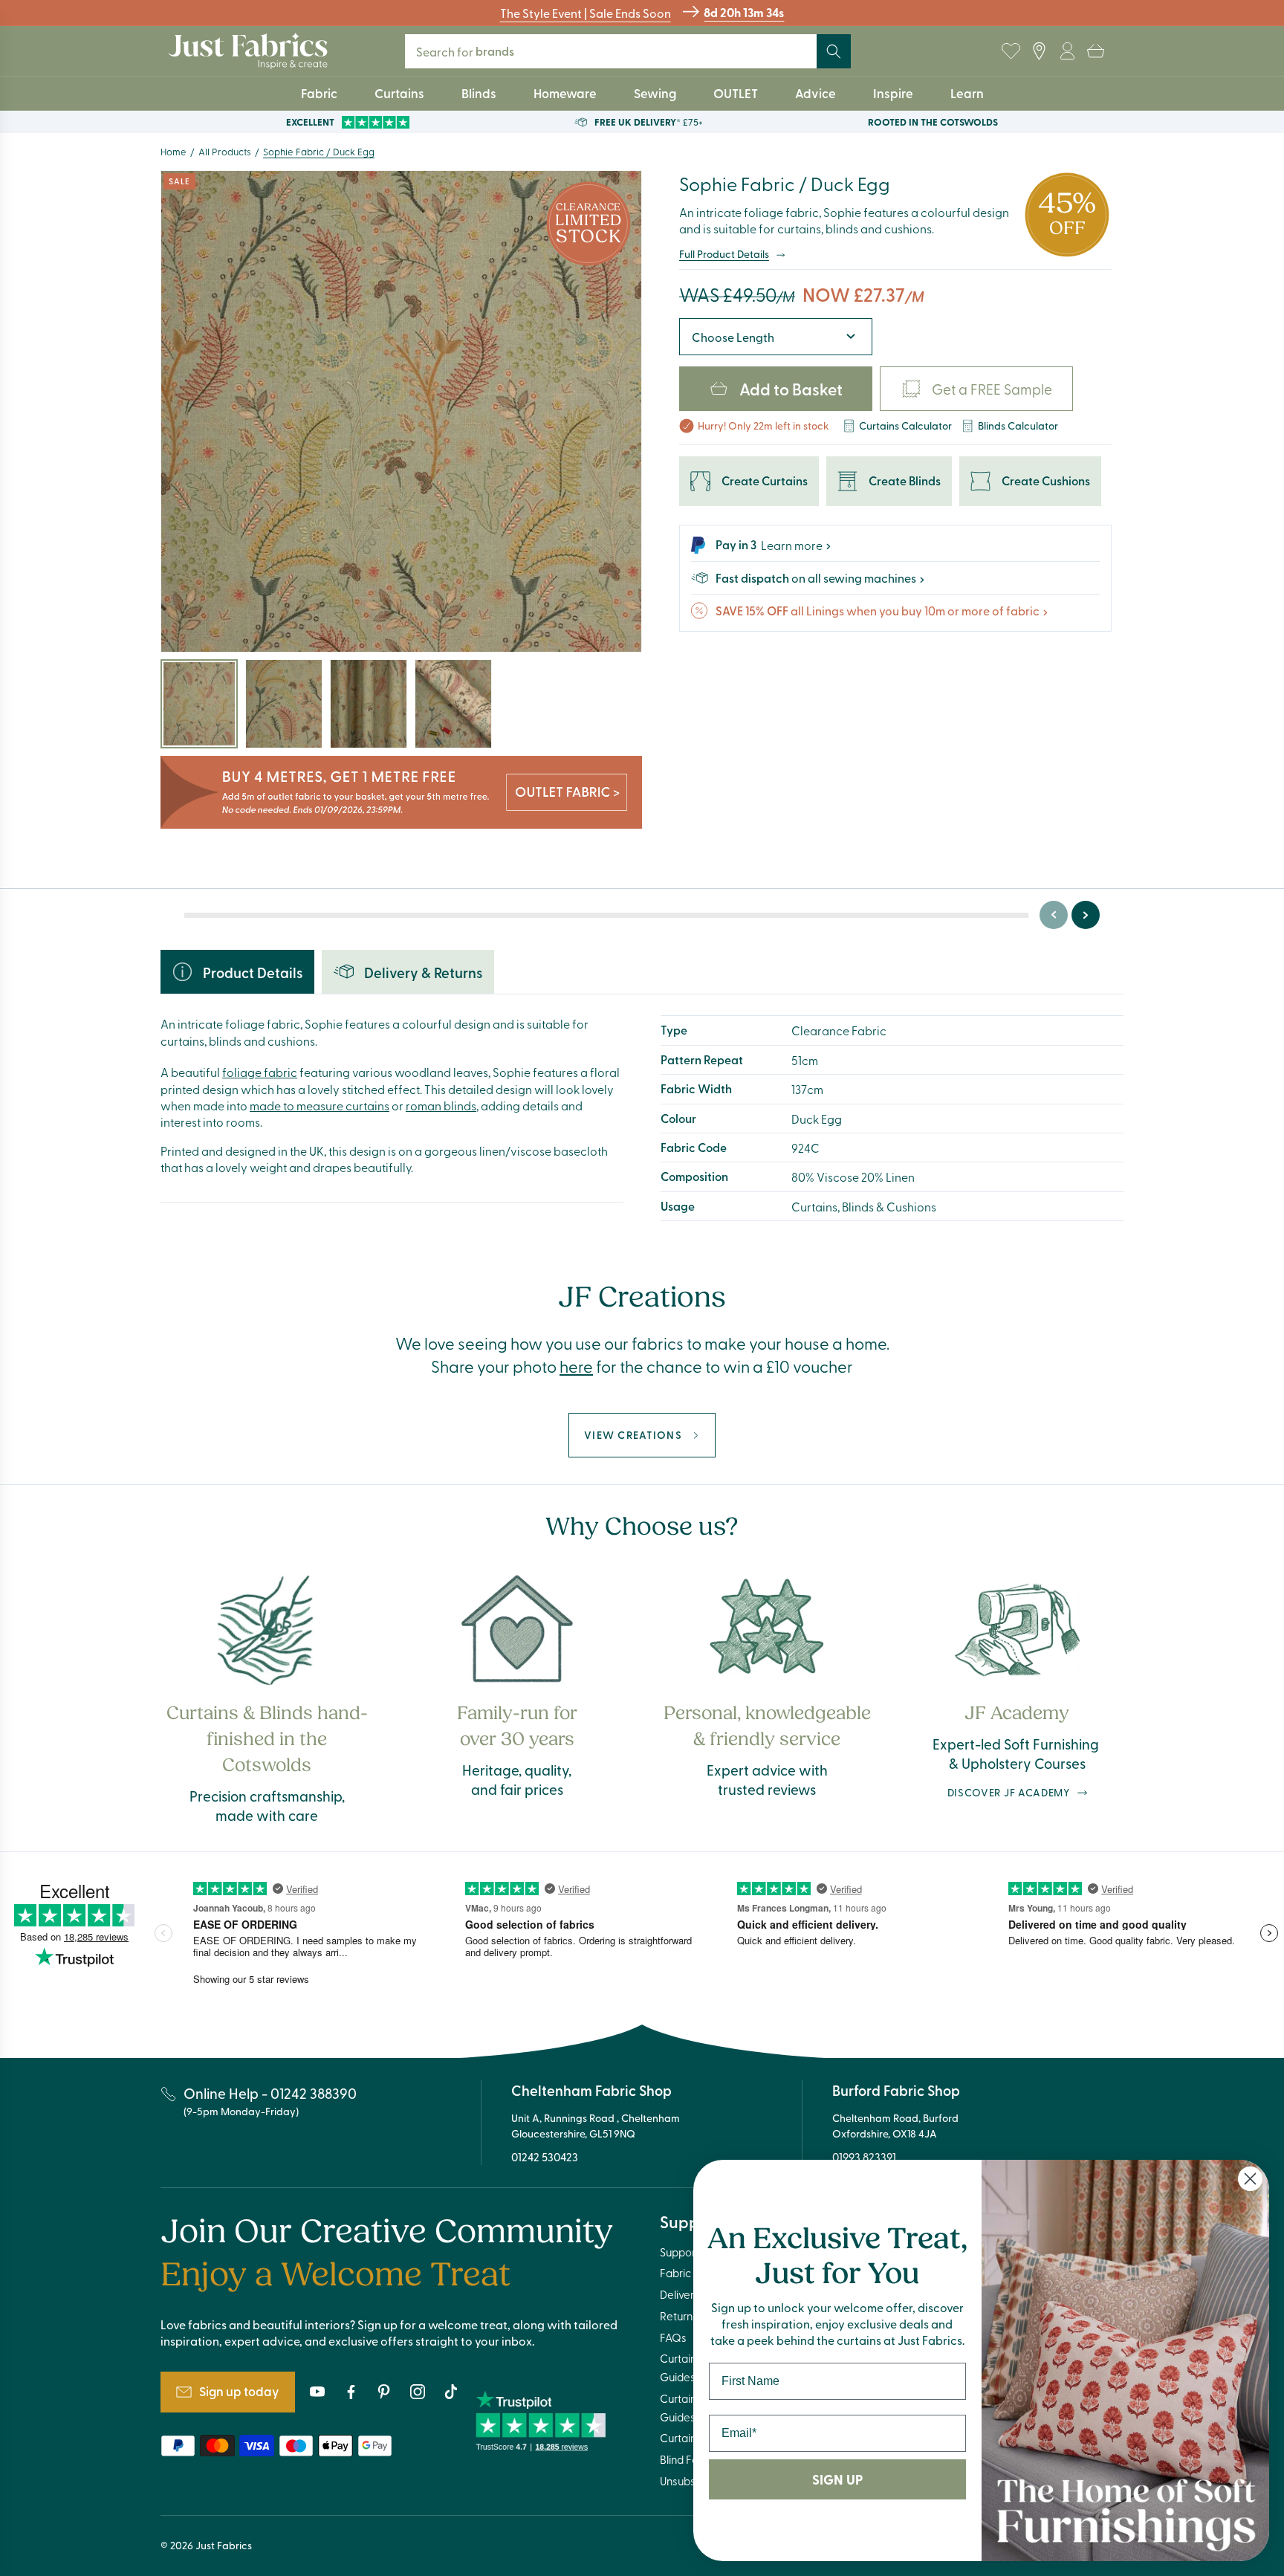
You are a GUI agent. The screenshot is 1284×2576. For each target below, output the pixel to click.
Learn (967, 93)
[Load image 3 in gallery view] (369, 704)
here (576, 1366)
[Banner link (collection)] (401, 793)
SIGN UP (837, 2479)
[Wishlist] (1011, 51)
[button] (1095, 51)
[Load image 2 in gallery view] (284, 704)
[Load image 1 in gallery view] (199, 704)
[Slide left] (1054, 915)
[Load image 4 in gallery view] (453, 704)
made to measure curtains (320, 1105)
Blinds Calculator (1018, 425)
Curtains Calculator (905, 425)
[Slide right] (1086, 915)
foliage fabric (260, 1072)
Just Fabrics (224, 2545)
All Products (225, 151)
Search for (475, 51)
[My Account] (1067, 51)
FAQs (673, 2337)
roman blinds (441, 1105)
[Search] (834, 51)
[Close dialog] (1250, 2179)
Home (174, 151)
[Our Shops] (1039, 51)
